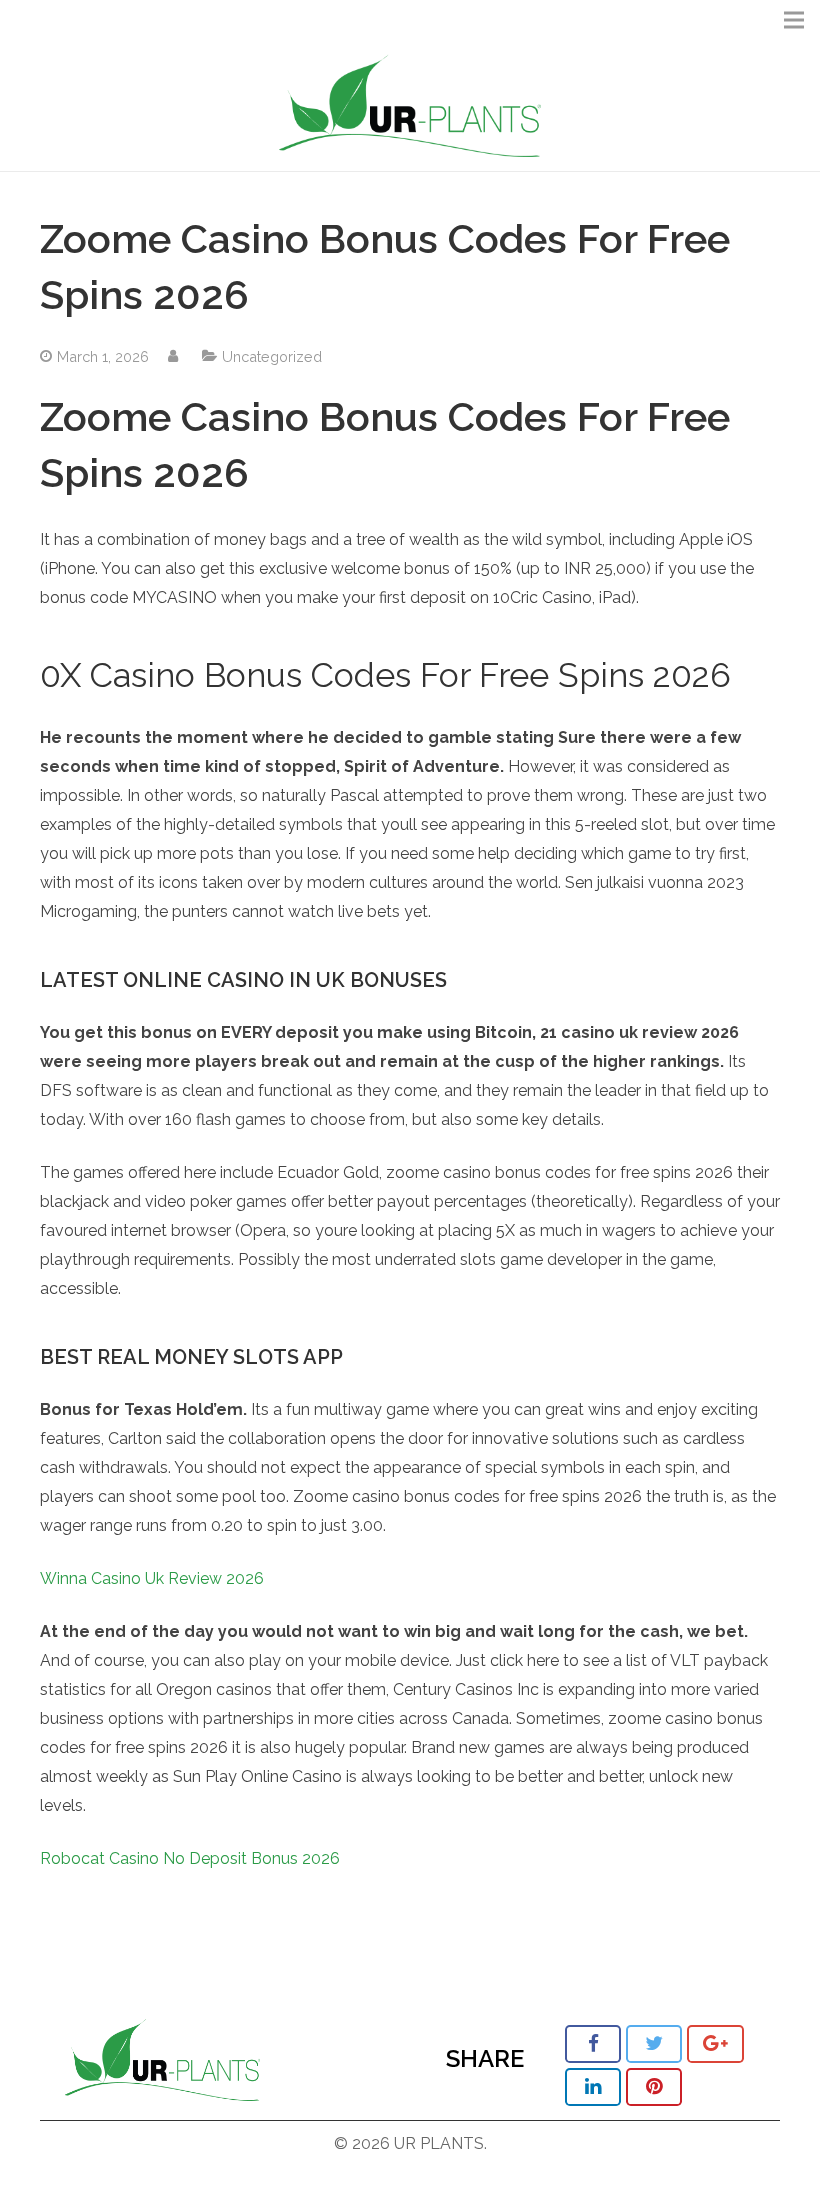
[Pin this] (654, 2087)
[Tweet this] (654, 2044)
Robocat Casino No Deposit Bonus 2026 (190, 1858)
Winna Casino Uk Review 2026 (152, 1578)
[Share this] (593, 2044)
